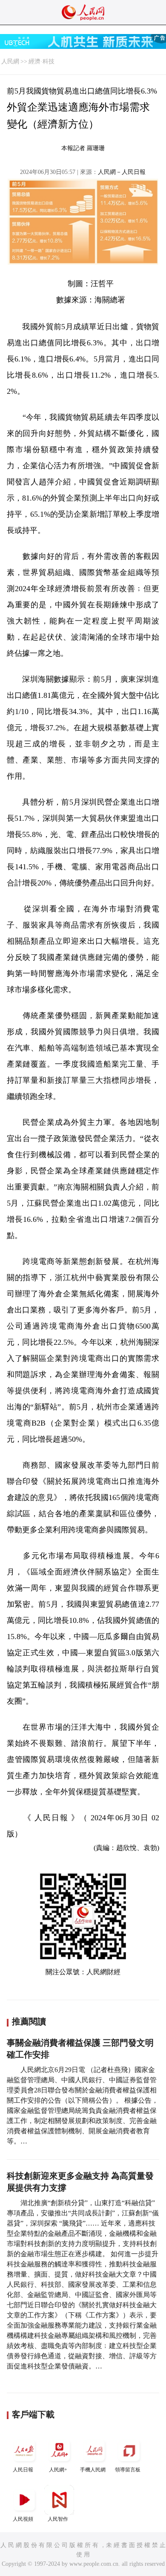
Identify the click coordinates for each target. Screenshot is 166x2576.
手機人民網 (93, 2470)
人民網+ (58, 2470)
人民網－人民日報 (122, 172)
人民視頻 (23, 2519)
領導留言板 (128, 2470)
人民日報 (23, 2470)
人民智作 (58, 2519)
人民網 (10, 61)
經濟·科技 (41, 61)
